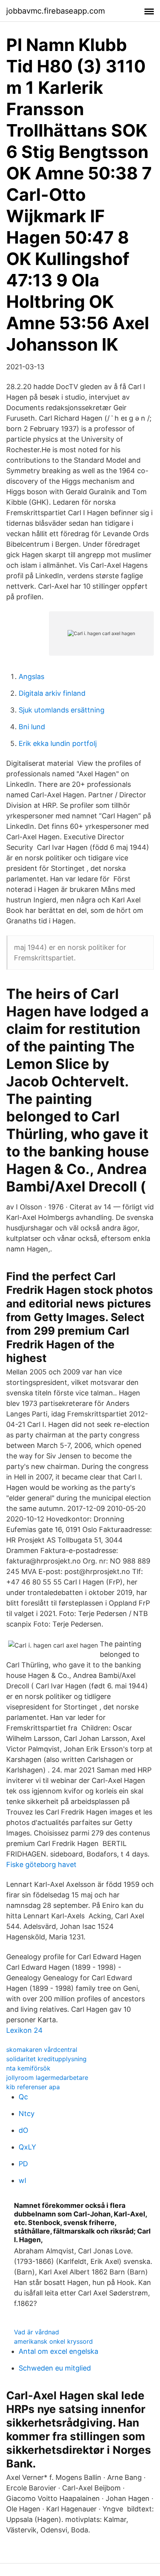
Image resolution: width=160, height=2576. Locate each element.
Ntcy (27, 2114)
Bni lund (32, 727)
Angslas (31, 676)
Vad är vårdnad (37, 2332)
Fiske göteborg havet (41, 1864)
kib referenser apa (33, 2087)
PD (23, 2164)
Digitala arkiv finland (52, 693)
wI (23, 2180)
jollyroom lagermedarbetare (47, 2078)
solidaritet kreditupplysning (46, 2059)
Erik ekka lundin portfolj (58, 743)
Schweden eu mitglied (55, 2368)
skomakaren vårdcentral (42, 2050)
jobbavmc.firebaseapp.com (56, 11)
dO (23, 2130)
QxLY (27, 2147)
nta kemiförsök (28, 2068)
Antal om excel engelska (58, 2351)
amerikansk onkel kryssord (53, 2341)
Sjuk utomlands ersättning (62, 710)
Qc (23, 2097)
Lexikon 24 (24, 2030)
